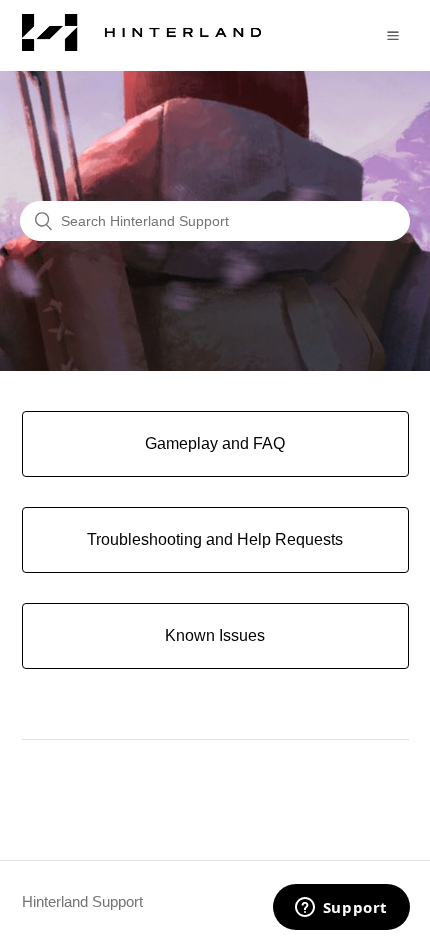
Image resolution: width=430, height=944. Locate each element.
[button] (393, 35)
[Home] (142, 45)
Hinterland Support (82, 901)
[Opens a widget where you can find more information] (341, 909)
